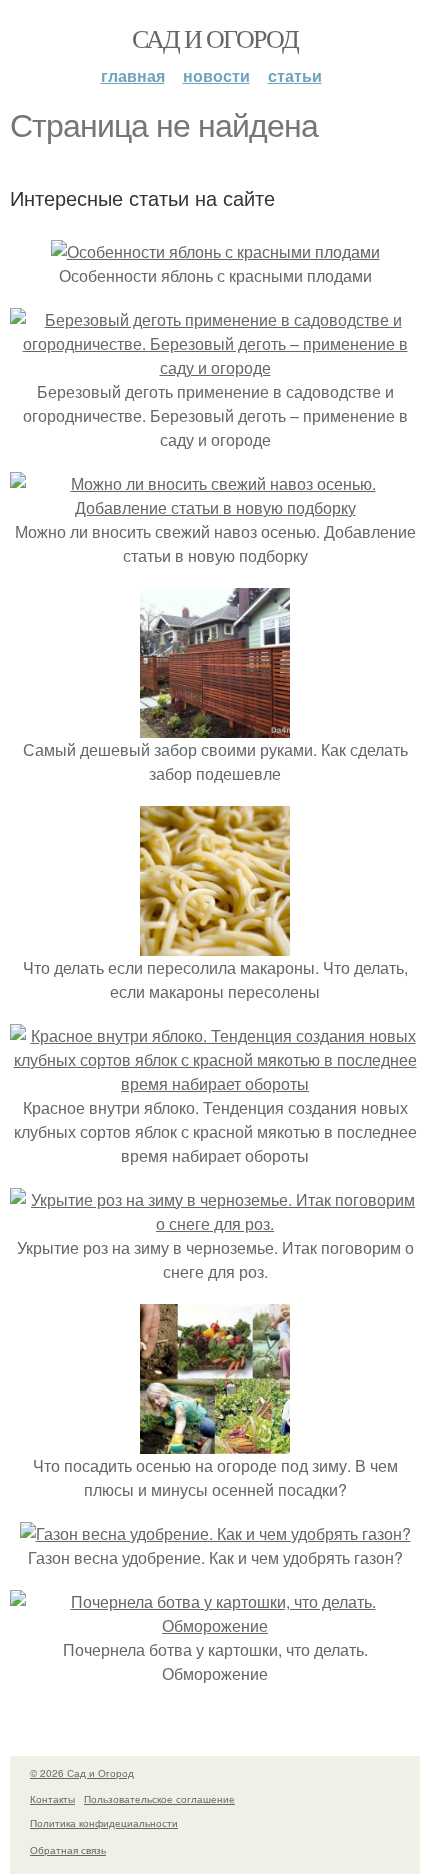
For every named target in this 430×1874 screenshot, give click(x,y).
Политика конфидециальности (104, 1823)
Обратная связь (68, 1850)
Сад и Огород (215, 38)
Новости (216, 75)
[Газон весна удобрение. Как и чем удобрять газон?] (215, 1533)
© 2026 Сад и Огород (82, 1773)
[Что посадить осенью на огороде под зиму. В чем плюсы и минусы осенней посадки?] (215, 1441)
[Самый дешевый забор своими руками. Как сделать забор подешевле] (215, 725)
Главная (133, 75)
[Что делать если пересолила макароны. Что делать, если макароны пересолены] (215, 943)
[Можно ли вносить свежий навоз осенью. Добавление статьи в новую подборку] (215, 507)
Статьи (295, 75)
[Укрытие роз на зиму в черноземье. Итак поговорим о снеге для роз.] (215, 1223)
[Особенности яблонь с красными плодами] (215, 251)
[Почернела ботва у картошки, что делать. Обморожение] (215, 1625)
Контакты (52, 1799)
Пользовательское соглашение (159, 1799)
